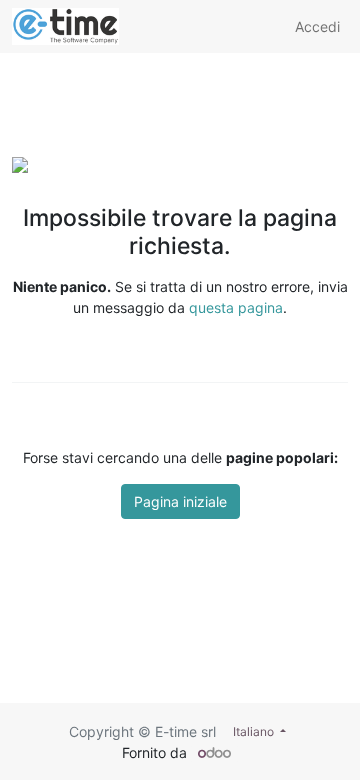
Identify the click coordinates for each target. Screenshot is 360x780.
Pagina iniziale (180, 501)
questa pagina (236, 307)
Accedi (317, 26)
